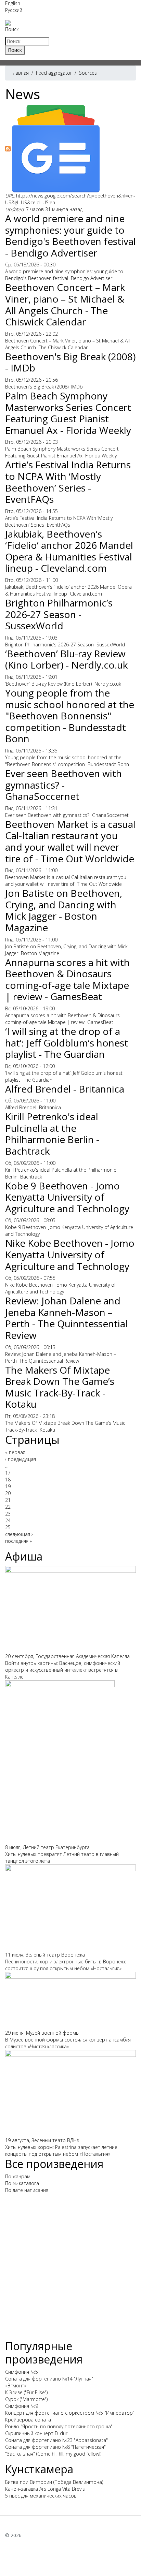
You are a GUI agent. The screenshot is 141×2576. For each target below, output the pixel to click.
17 (8, 1473)
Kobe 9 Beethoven (25, 1227)
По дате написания (27, 2190)
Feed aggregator (54, 73)
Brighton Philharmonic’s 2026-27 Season (49, 645)
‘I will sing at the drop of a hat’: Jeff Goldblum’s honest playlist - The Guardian (67, 1043)
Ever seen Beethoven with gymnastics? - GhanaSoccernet (63, 785)
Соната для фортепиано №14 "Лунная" (49, 2379)
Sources (88, 73)
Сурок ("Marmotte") (26, 2399)
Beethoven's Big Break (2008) (37, 387)
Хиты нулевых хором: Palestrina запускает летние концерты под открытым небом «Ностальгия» (61, 2150)
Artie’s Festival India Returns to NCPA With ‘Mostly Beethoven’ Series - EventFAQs (68, 482)
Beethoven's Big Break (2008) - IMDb (70, 362)
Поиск (12, 29)
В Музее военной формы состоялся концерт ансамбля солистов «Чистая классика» (68, 2043)
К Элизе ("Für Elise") (26, 2392)
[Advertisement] (70, 2269)
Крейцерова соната (28, 2420)
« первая (15, 1452)
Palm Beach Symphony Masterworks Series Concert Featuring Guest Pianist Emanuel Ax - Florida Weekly (68, 413)
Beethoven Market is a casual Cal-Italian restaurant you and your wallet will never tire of (66, 881)
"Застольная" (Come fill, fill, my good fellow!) (53, 2454)
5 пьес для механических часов (41, 2496)
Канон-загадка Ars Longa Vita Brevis (45, 2489)
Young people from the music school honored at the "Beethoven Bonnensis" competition (63, 761)
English (13, 3)
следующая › (19, 1534)
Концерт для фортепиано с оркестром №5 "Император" (70, 2413)
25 (8, 1527)
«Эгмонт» (16, 2385)
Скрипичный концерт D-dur (36, 2433)
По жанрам (18, 2176)
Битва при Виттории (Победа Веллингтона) (54, 2482)
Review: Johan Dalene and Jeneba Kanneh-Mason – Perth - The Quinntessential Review (66, 1318)
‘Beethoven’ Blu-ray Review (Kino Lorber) (48, 684)
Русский (14, 10)
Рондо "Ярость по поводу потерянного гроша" (59, 2426)
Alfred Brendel (21, 1107)
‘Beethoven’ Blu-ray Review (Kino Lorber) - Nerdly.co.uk (66, 659)
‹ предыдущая (21, 1459)
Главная (20, 73)
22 (8, 1507)
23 (8, 1514)
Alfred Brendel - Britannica (65, 1089)
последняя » (18, 1541)
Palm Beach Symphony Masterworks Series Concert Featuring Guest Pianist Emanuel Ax (62, 452)
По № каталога (22, 2183)
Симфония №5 (22, 2372)
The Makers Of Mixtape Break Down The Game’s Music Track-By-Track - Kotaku (60, 1387)
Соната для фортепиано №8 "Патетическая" (55, 2447)
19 (8, 1486)
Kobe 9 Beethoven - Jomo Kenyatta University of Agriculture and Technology (67, 1197)
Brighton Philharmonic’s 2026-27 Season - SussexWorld (59, 614)
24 (8, 1520)
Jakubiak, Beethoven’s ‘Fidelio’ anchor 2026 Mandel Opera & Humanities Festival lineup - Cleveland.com (69, 551)
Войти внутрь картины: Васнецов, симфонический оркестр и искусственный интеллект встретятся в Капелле (63, 1670)
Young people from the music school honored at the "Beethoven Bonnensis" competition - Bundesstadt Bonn (70, 716)
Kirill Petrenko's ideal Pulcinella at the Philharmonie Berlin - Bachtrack (52, 1134)
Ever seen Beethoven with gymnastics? (47, 815)
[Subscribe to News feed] (8, 148)
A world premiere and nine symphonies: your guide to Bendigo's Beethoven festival (64, 275)
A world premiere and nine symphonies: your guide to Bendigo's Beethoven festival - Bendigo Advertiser (70, 236)
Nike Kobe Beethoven (29, 1285)
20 (8, 1493)
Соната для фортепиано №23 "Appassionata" (56, 2440)
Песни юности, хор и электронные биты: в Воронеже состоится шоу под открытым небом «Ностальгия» (66, 1965)
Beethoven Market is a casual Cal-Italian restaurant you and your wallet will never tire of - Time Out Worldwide (70, 841)
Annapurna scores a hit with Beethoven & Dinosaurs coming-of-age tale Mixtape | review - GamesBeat (67, 979)
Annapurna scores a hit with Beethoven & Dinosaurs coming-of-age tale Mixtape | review (62, 1019)
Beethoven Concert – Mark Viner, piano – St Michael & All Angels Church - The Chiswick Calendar (65, 304)
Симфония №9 (22, 2406)
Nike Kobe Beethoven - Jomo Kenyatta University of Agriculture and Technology (70, 1254)
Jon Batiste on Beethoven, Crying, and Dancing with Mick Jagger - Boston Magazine (64, 910)
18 (8, 1480)
